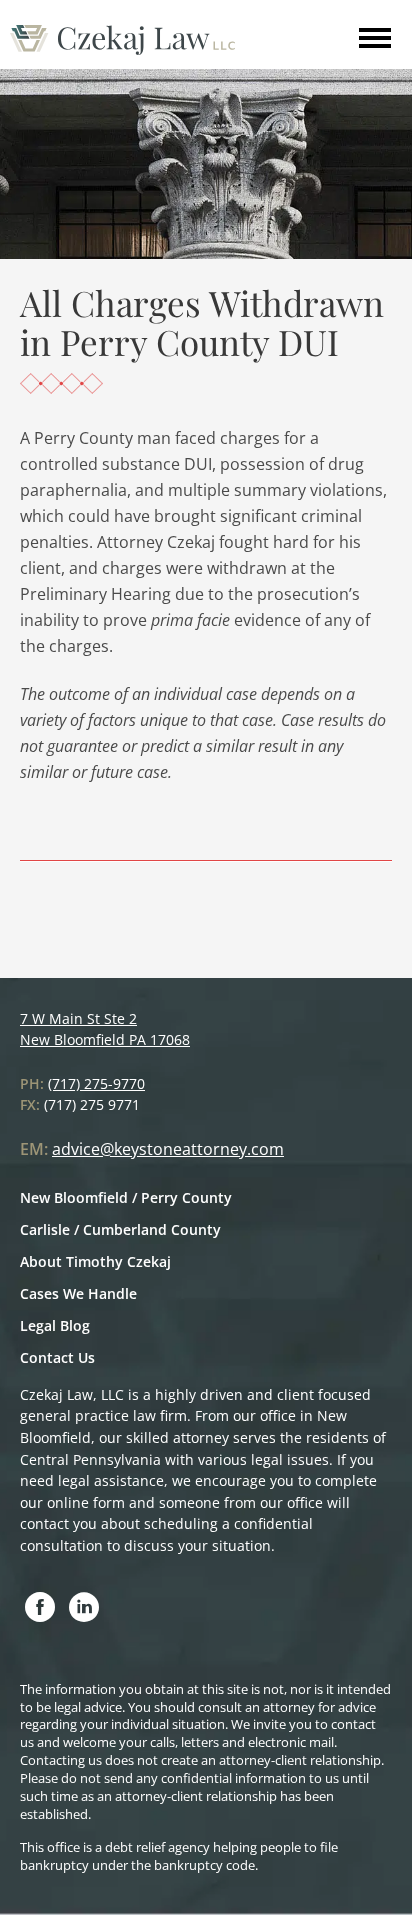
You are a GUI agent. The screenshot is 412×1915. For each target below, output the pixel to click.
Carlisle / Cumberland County (120, 1229)
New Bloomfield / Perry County (126, 1197)
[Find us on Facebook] (40, 1608)
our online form (72, 1502)
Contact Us (57, 1357)
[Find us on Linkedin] (84, 1608)
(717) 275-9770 (96, 1083)
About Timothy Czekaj (95, 1261)
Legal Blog (55, 1325)
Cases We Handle (78, 1293)
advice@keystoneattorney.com (168, 1149)
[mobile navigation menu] (374, 46)
